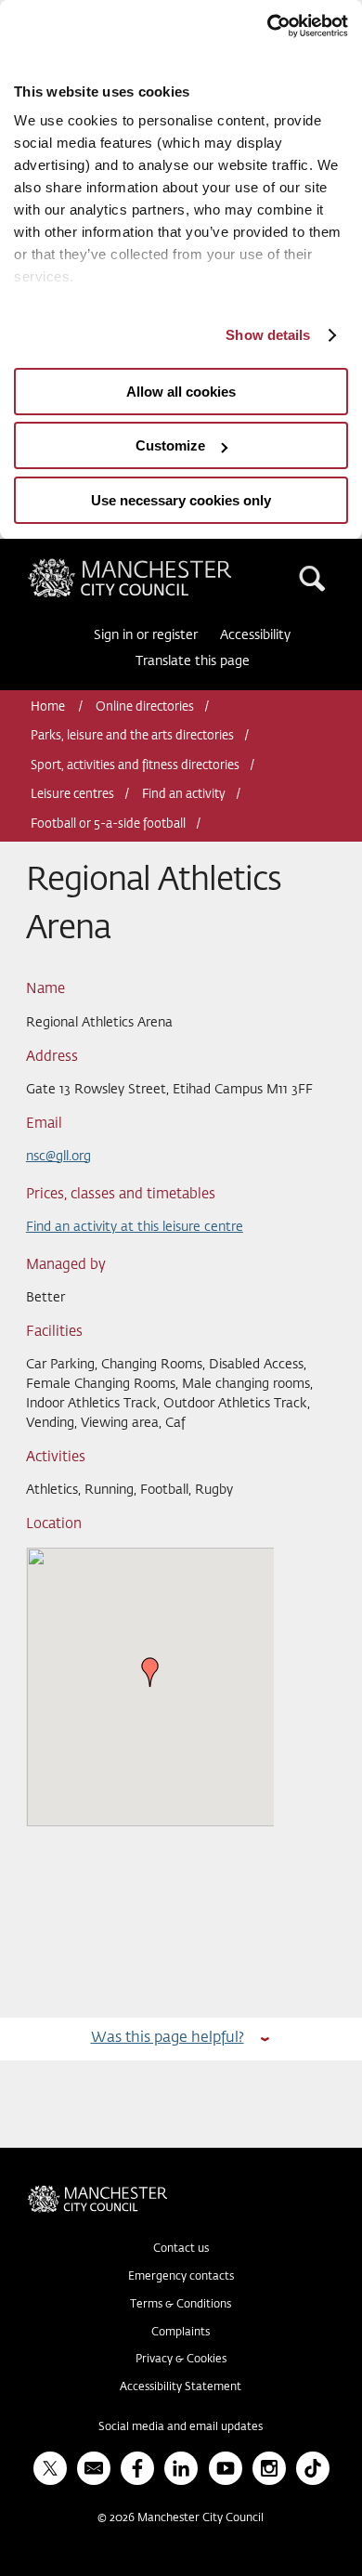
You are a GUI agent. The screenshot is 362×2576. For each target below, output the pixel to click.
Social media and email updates (181, 2427)
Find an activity (184, 795)
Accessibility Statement (181, 2387)
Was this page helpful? (168, 2038)
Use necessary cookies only (181, 500)
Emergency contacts (181, 2277)
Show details (268, 335)
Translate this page (193, 661)
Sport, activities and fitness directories (135, 766)
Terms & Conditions (181, 2305)
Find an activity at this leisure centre (135, 1227)
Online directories (145, 707)
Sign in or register (146, 635)
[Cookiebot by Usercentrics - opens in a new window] (267, 26)
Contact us (181, 2249)
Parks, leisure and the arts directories (132, 736)
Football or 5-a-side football (108, 824)
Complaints (181, 2333)
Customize (170, 445)
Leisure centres (72, 795)
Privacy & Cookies (181, 2360)
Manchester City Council (162, 566)
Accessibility (255, 635)
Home (49, 707)
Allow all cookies (181, 392)
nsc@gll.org (58, 1157)
